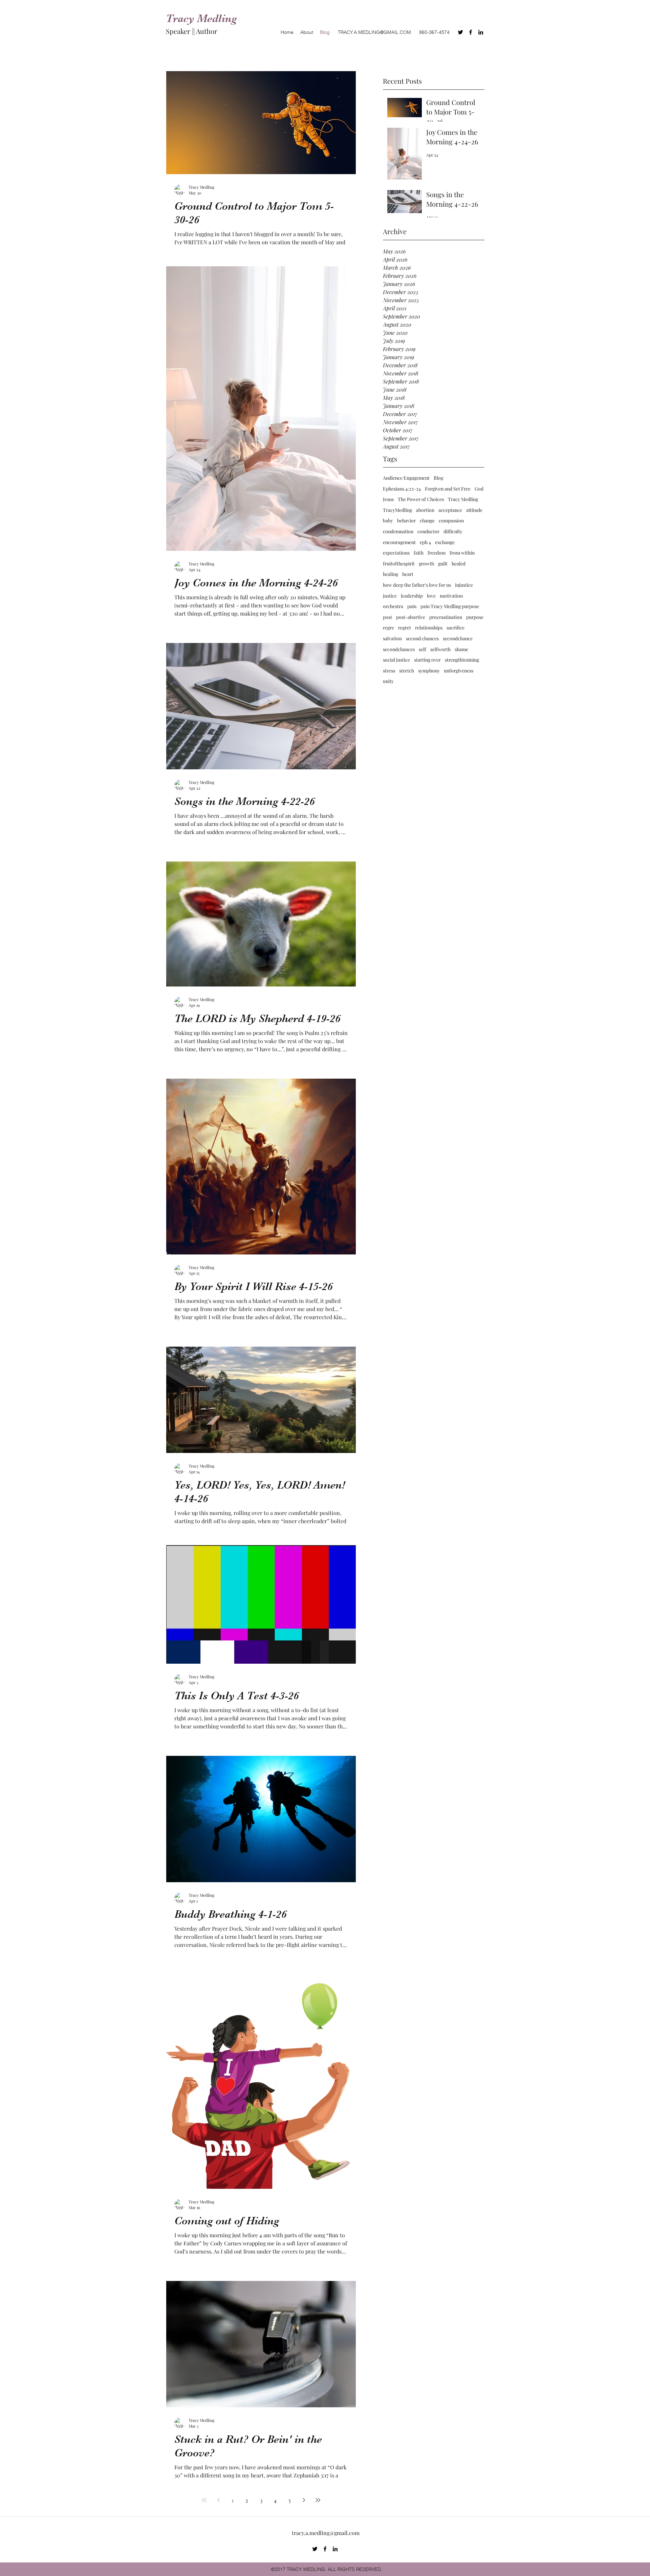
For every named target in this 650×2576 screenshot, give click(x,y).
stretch (407, 671)
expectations (396, 553)
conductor (428, 531)
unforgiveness (459, 671)
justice (390, 596)
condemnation (398, 531)
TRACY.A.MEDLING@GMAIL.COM (374, 32)
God (479, 489)
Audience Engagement (406, 478)
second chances (422, 638)
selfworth (440, 649)
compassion (451, 521)
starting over (427, 660)
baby (388, 521)
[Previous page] (218, 2500)
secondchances (399, 649)
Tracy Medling (463, 499)
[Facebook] (471, 32)
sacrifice (456, 628)
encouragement (399, 542)
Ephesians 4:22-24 (402, 489)
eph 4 (425, 542)
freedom (437, 553)
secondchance (458, 638)
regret (405, 628)
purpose (475, 617)
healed (459, 564)
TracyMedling (397, 510)
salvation (392, 638)
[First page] (204, 2500)
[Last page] (318, 2500)
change (427, 521)
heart (408, 574)
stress (389, 671)
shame (461, 649)
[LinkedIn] (481, 32)
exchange (445, 542)
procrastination (446, 617)
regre (388, 628)
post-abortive (411, 617)
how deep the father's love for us (417, 585)
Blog (438, 478)
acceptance (450, 510)
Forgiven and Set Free (448, 489)
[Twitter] (460, 32)
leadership (412, 596)
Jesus (388, 499)
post (387, 617)
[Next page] (304, 2500)
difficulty (453, 531)
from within (462, 553)
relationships (429, 628)
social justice (396, 660)
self (422, 649)
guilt (443, 564)
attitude (474, 510)
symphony (429, 671)
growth (426, 564)
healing (391, 574)
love (431, 596)
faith (419, 553)
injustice (464, 585)
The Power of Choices (421, 499)
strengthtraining (462, 660)
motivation (451, 596)
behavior (406, 521)
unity (388, 681)
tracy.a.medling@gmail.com (326, 2533)
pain (412, 606)
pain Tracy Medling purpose (450, 606)
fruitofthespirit (399, 564)
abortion (425, 510)
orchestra (393, 606)
